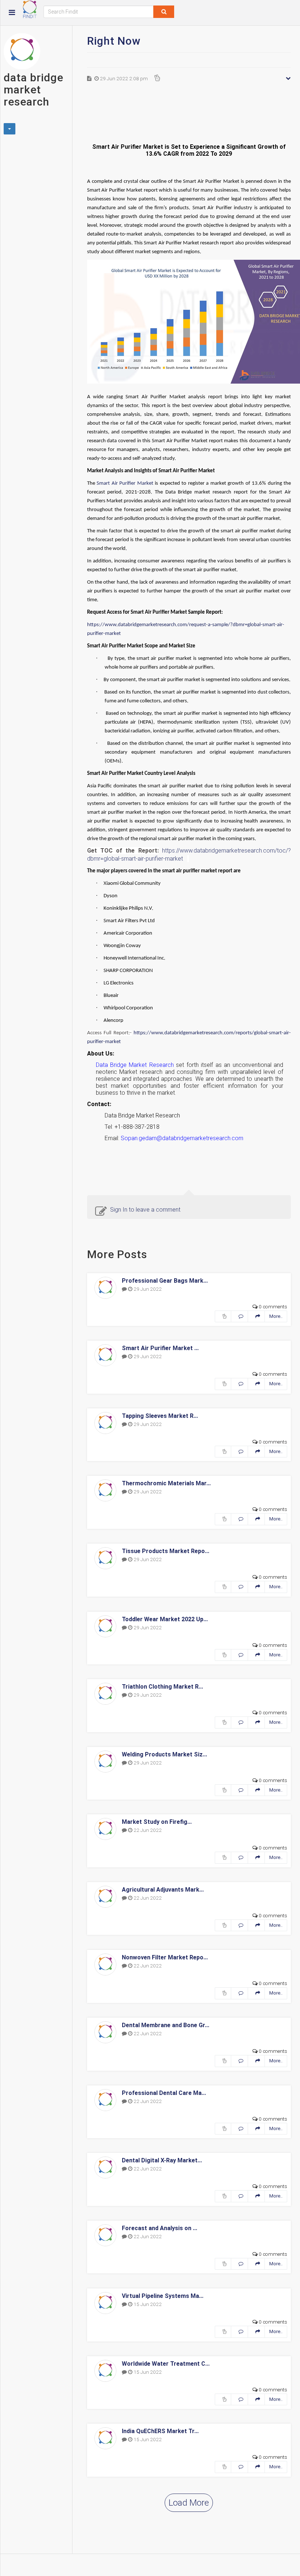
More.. (276, 1316)
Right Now (114, 41)
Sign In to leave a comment (145, 1210)
